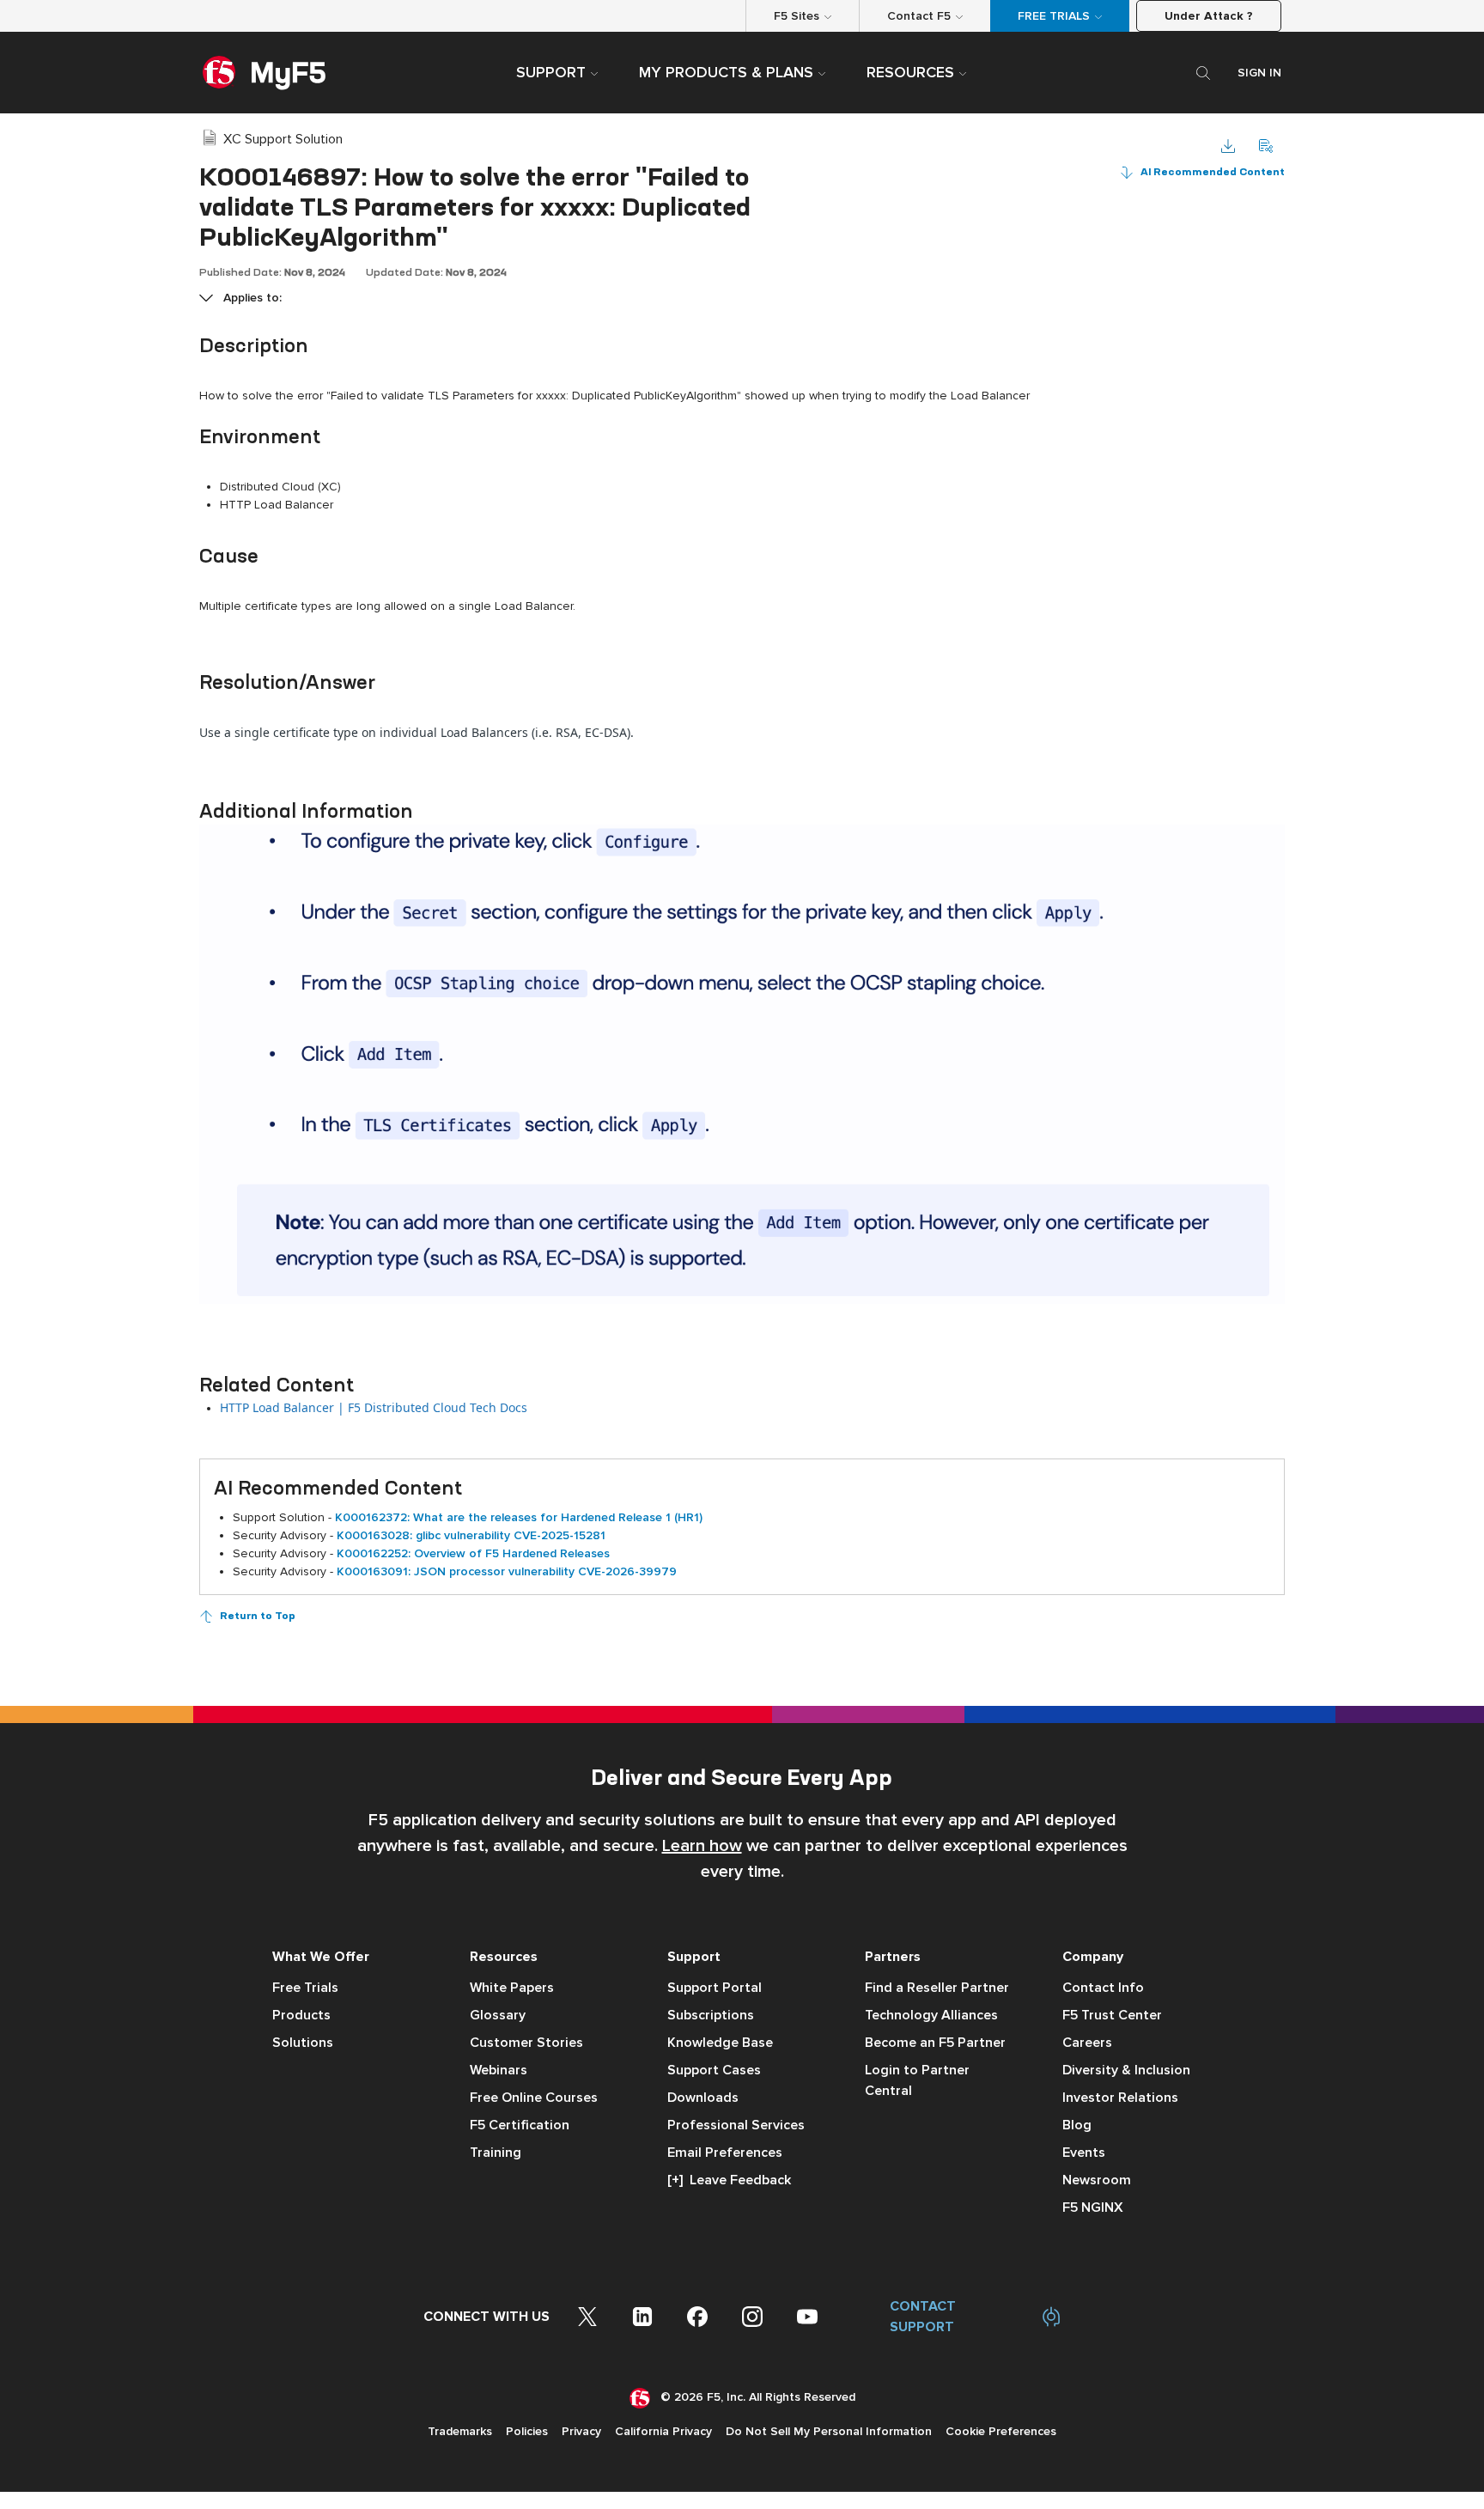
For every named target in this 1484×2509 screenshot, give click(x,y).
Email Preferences (725, 2153)
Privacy (581, 2431)
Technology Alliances (931, 2015)
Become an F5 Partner (935, 2043)
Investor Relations (1120, 2098)
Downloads (703, 2098)
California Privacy (663, 2431)
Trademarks (460, 2431)
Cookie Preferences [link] (1001, 2431)
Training (496, 2153)
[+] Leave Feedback (729, 2180)
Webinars (499, 2070)
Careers (1087, 2043)
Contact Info (1103, 1988)
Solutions (303, 2043)
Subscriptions (711, 2015)
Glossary (498, 2015)
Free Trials (305, 1988)
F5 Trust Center (1112, 2015)
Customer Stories (526, 2043)
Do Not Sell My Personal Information (829, 2431)
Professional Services (736, 2125)
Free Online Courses (534, 2098)
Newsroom (1097, 2180)
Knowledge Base (720, 2043)
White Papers (512, 1988)
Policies (527, 2431)
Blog (1077, 2125)
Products (301, 2015)
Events (1084, 2153)
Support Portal (715, 1988)
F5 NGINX (1093, 2208)
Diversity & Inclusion (1126, 2070)
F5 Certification (520, 2125)
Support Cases (714, 2070)
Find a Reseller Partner (937, 1988)
